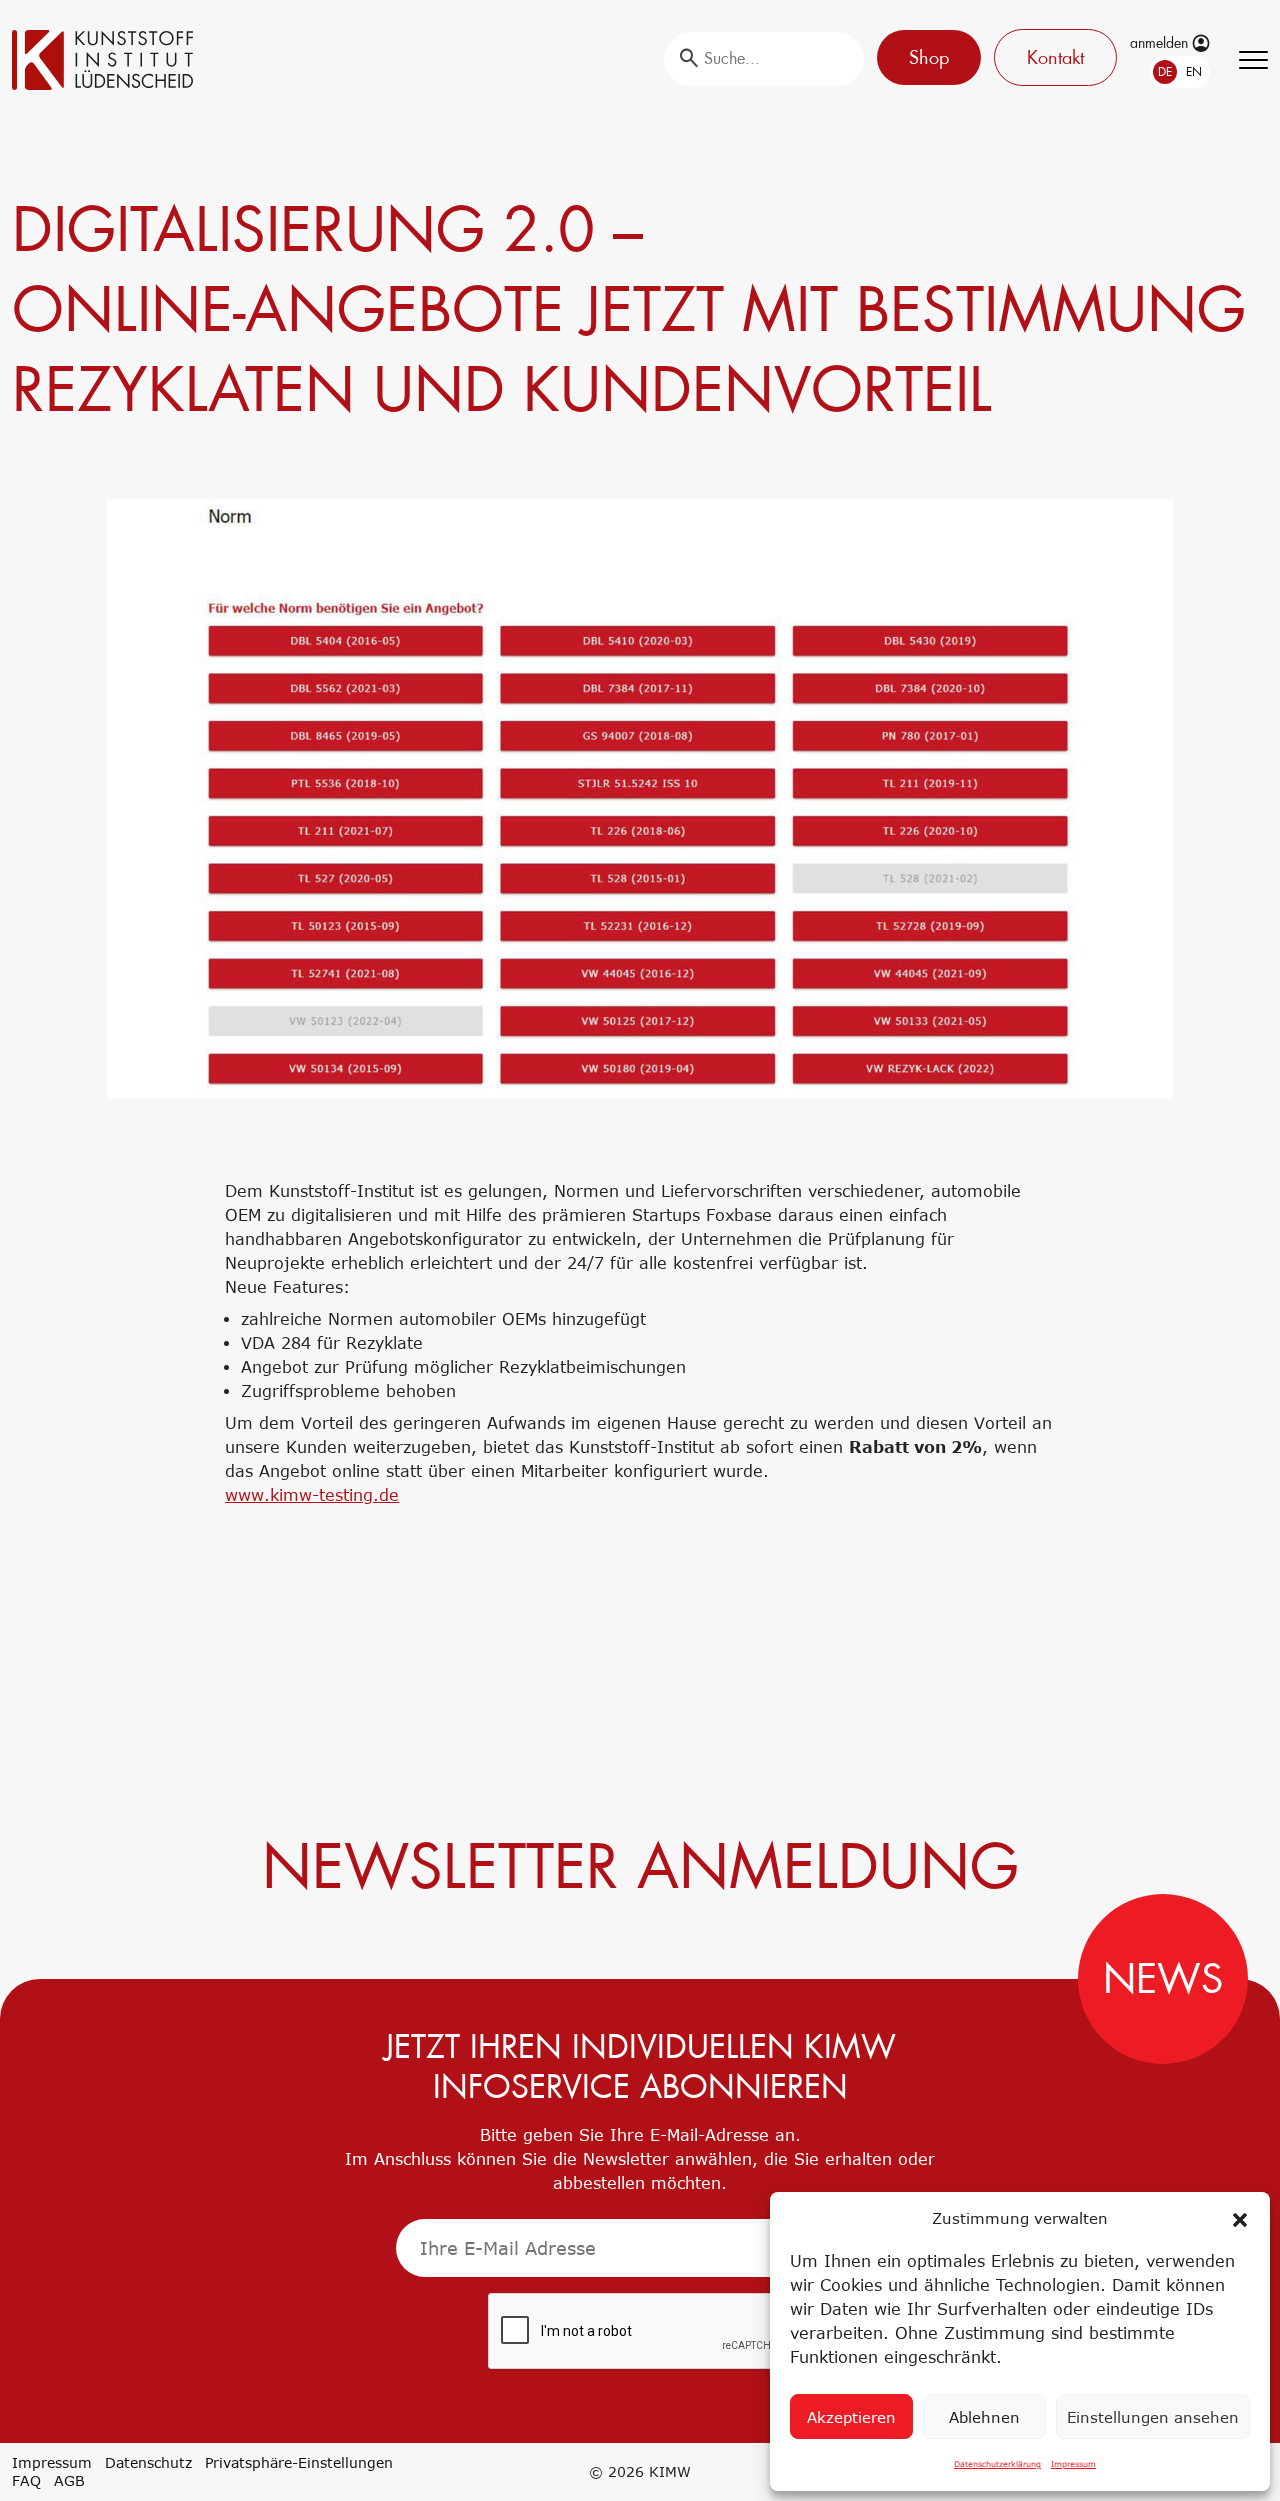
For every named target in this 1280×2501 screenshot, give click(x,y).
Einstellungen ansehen (1153, 2417)
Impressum (1073, 2464)
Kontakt (1055, 57)
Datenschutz (148, 2462)
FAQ (26, 2480)
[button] (1240, 2218)
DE (1165, 72)
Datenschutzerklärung (997, 2464)
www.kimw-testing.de (312, 1495)
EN (1194, 72)
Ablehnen (984, 2417)
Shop (929, 57)
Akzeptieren (851, 2417)
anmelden (1161, 43)
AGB (69, 2480)
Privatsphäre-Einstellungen (299, 2462)
